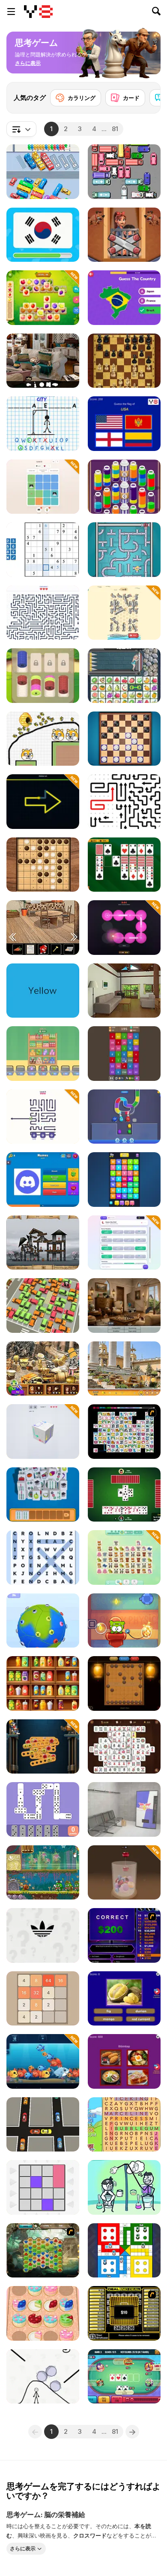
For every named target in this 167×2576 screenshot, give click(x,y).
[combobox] (21, 129)
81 (115, 129)
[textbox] (21, 129)
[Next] (147, 95)
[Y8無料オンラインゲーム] (38, 12)
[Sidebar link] (11, 12)
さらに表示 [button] (23, 2548)
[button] (28, 63)
